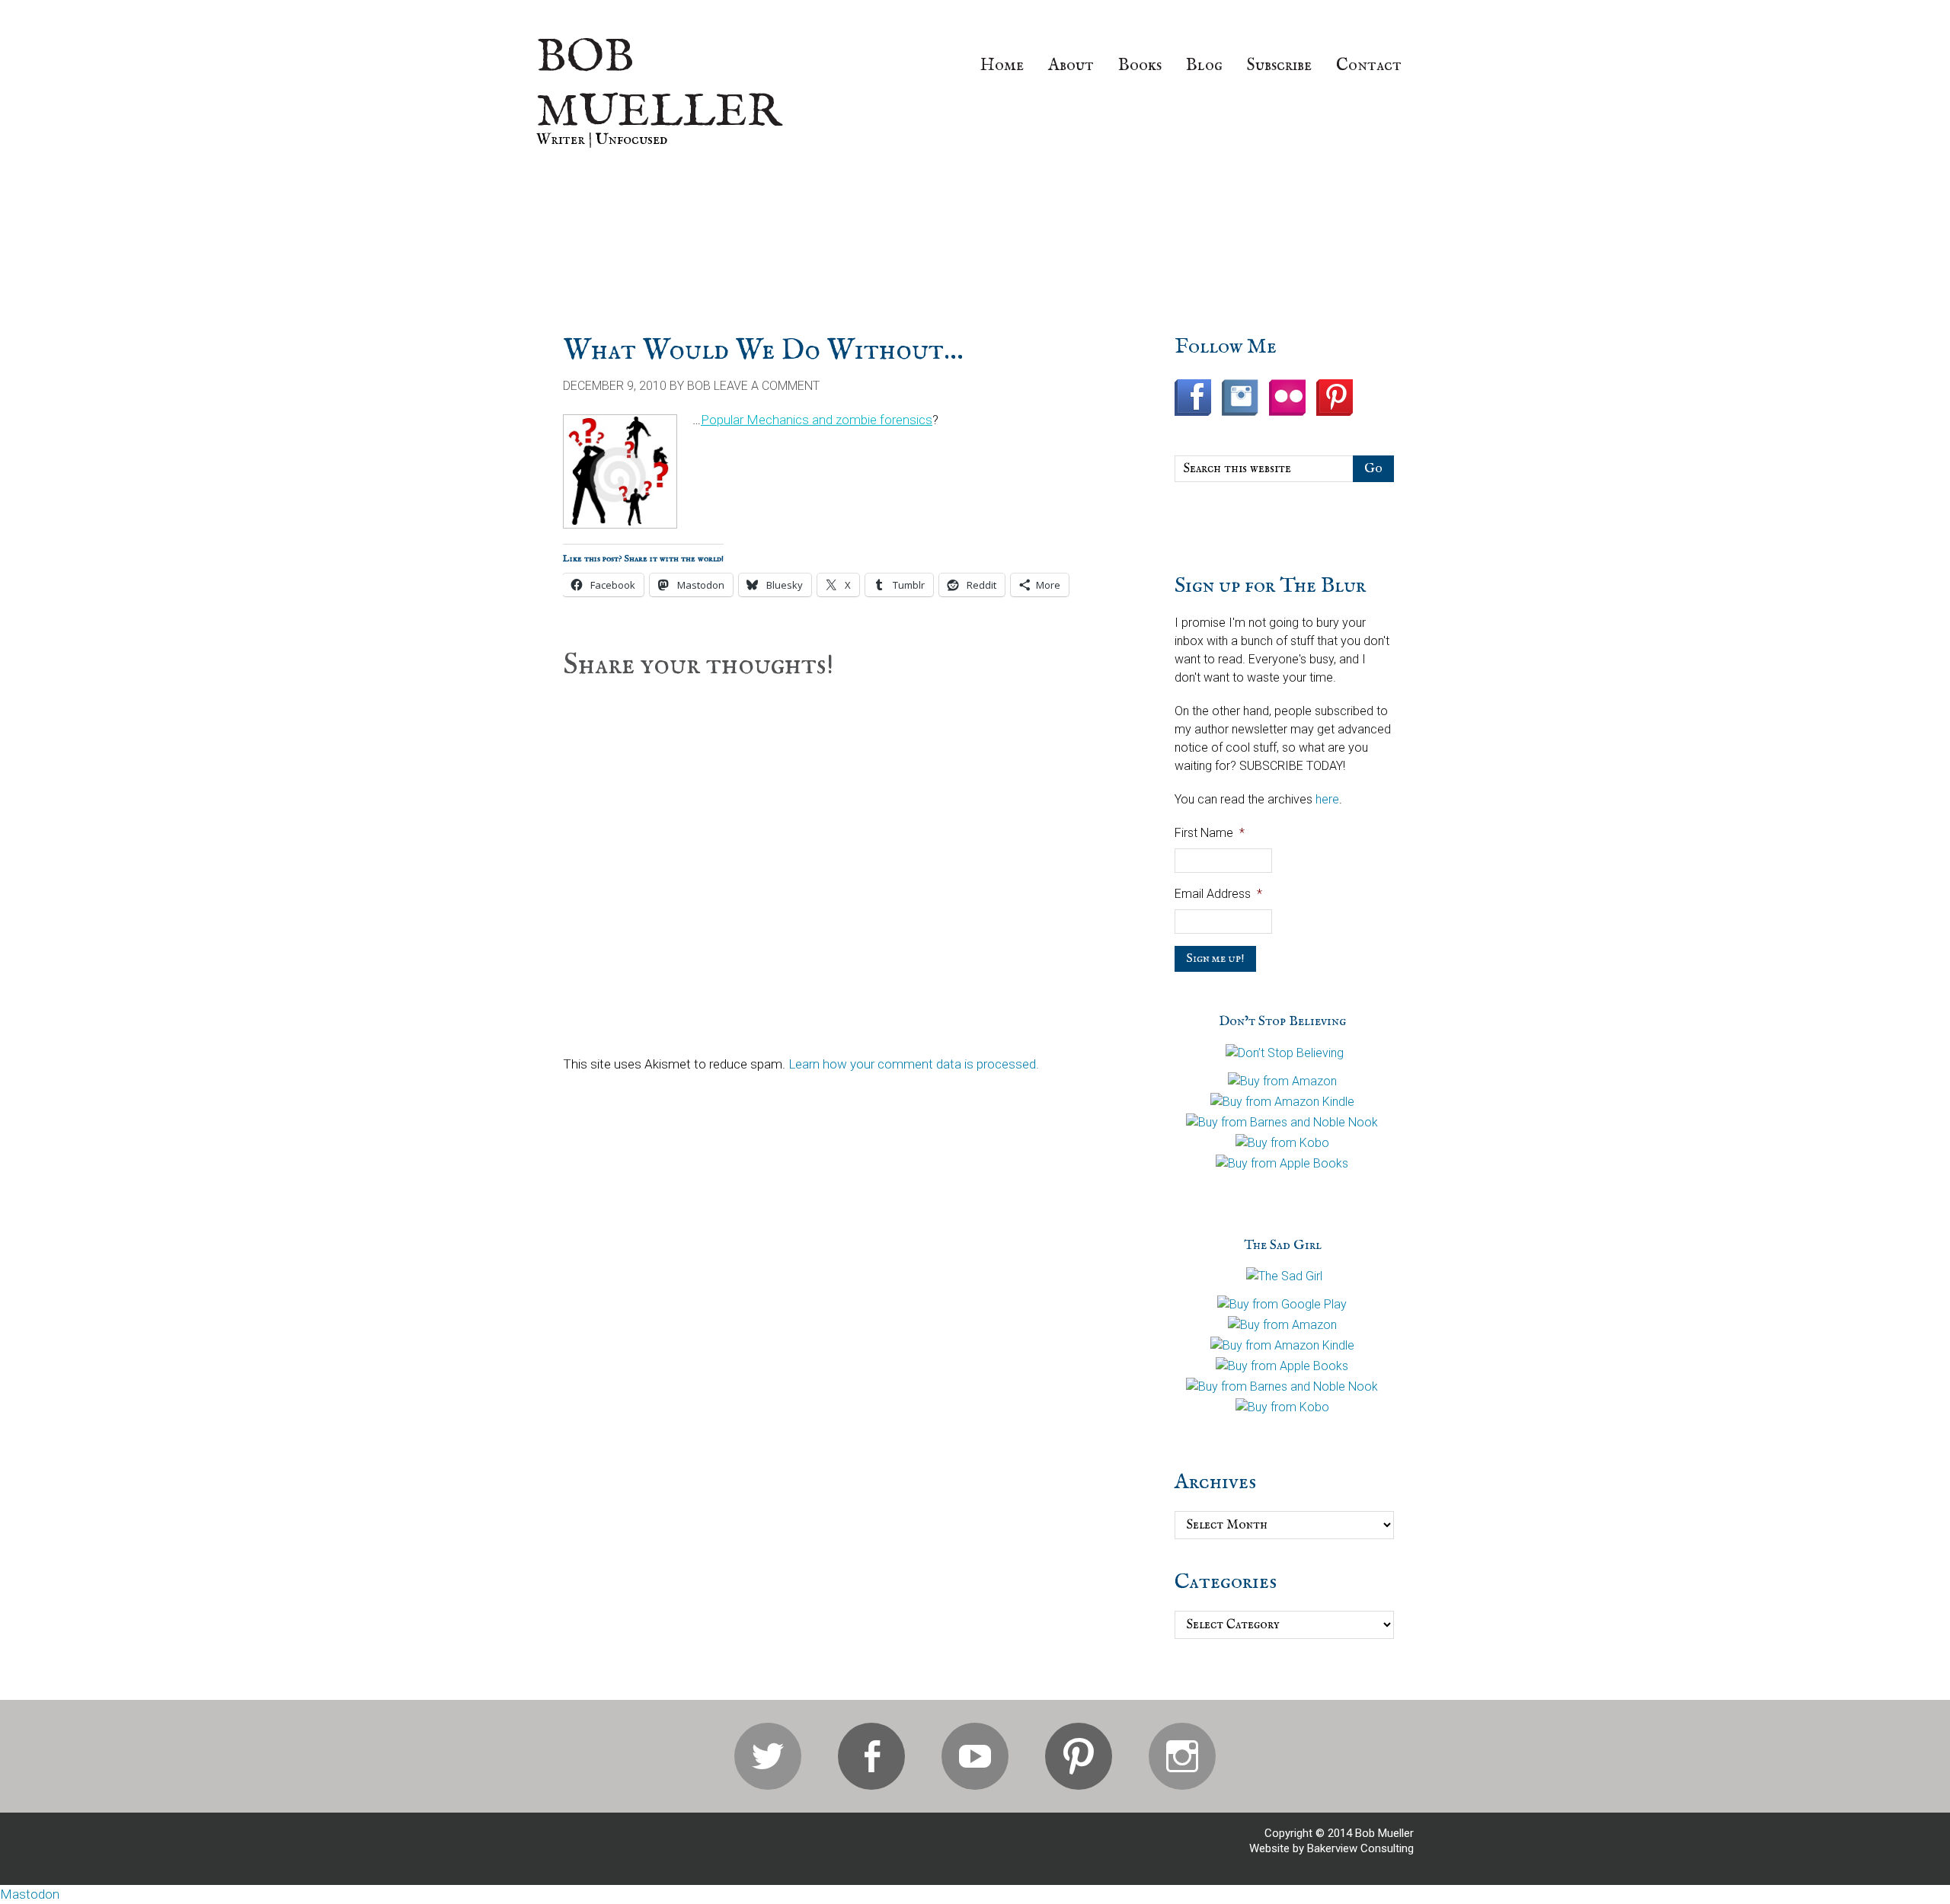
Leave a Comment (767, 386)
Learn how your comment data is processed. (914, 1064)
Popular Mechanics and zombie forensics (817, 420)
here (1327, 799)
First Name (1210, 833)
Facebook (871, 1756)
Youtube (975, 1756)
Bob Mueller (659, 85)
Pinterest (1079, 1756)
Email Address (1218, 894)
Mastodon (30, 1894)
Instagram (1182, 1756)
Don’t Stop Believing (1282, 1022)
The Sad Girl (1283, 1246)
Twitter (768, 1756)
